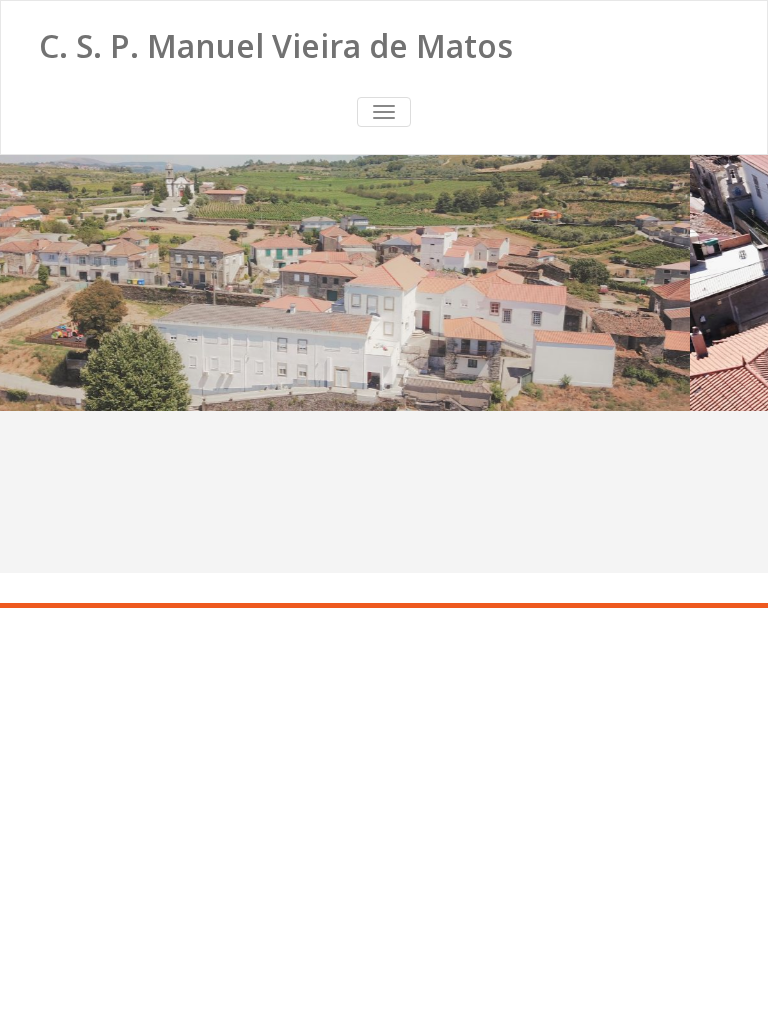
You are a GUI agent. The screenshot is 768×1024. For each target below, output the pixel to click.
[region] (384, 283)
